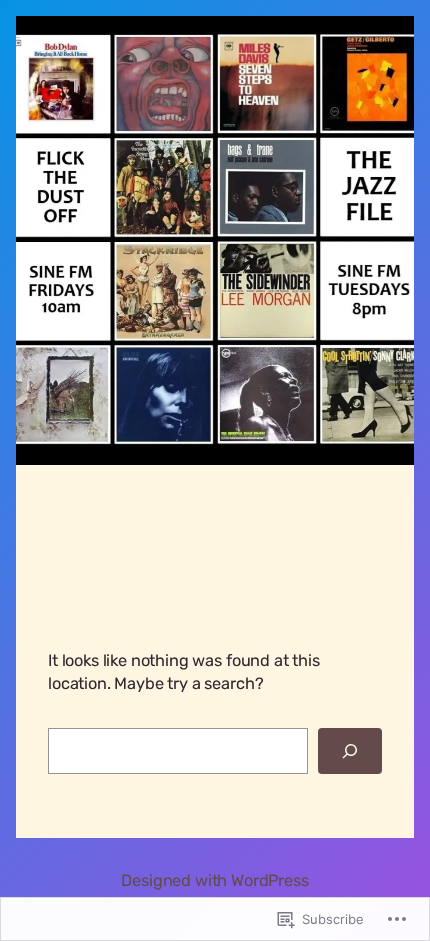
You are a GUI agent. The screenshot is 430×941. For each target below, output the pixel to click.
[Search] (350, 751)
